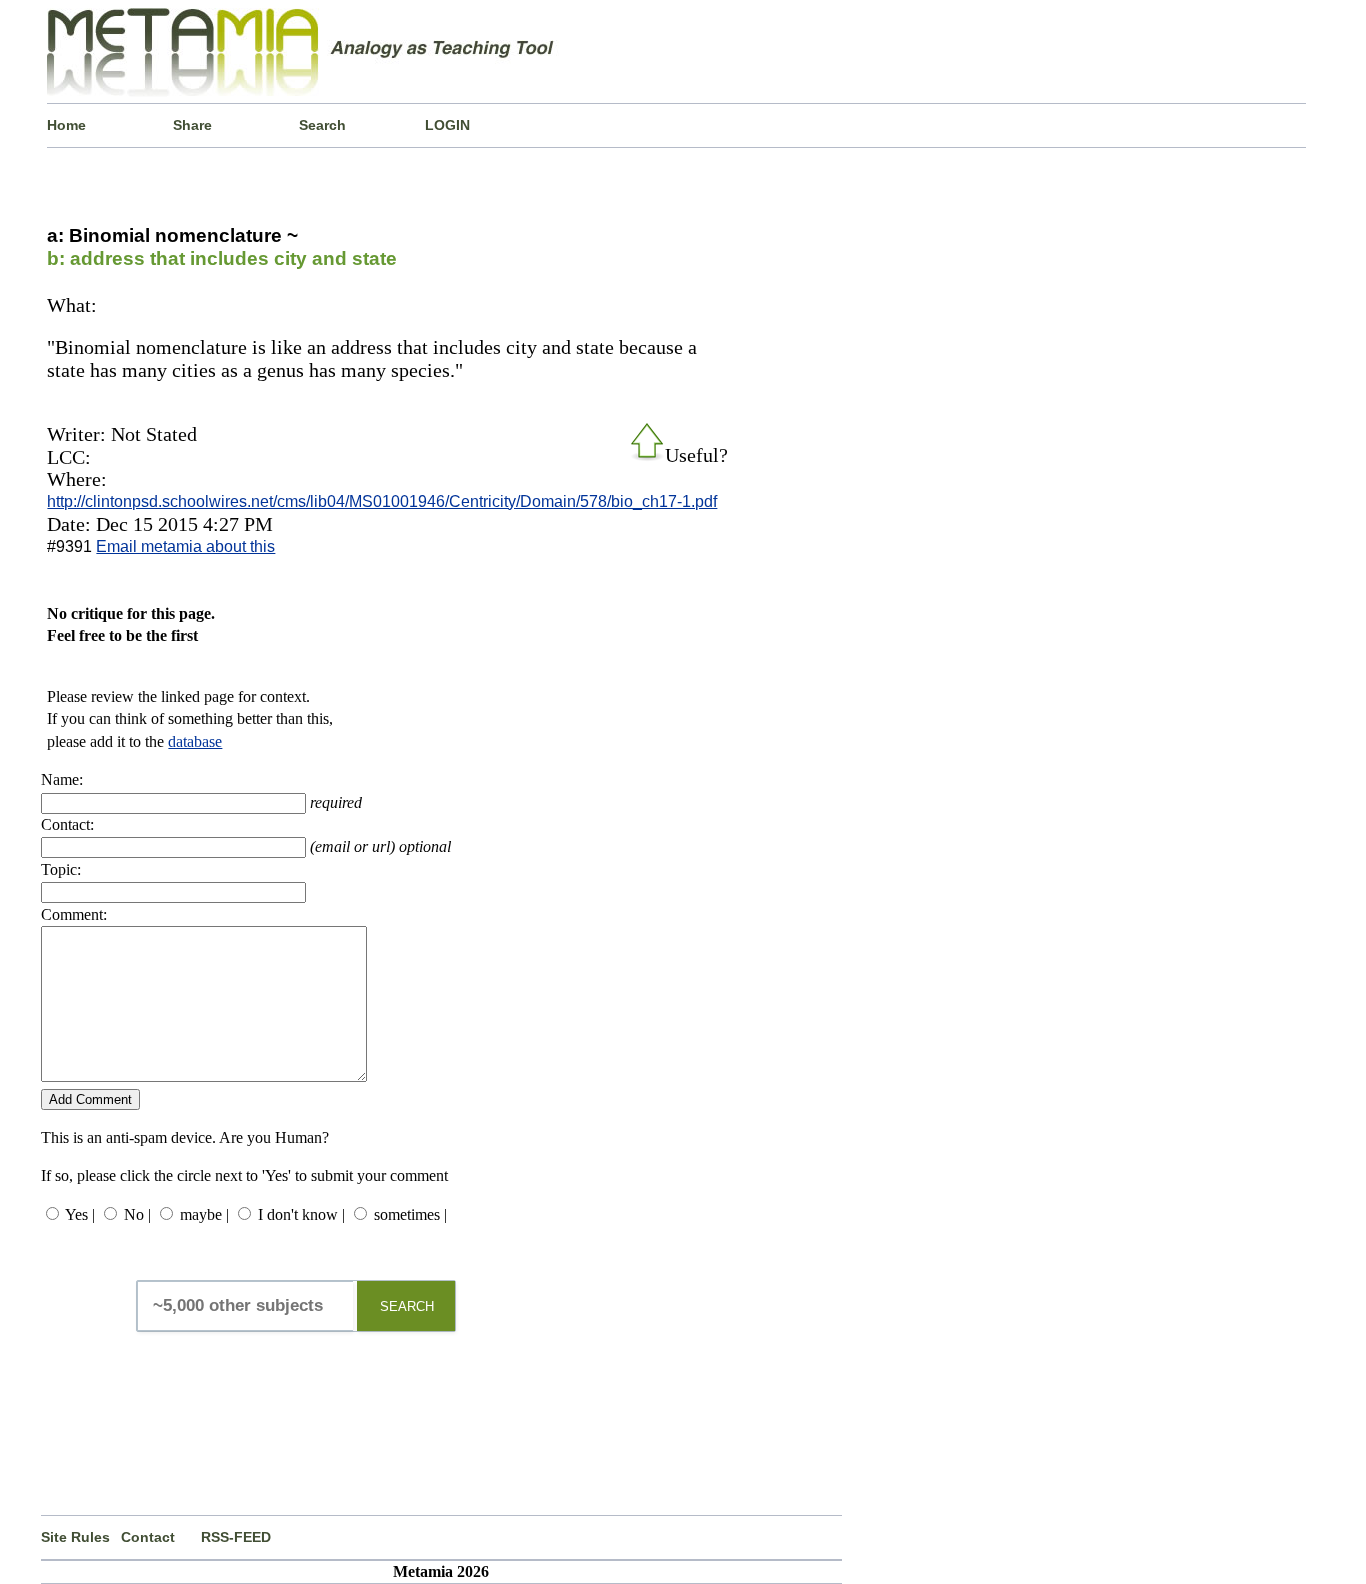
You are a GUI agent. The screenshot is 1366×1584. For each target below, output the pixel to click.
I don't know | (301, 1214)
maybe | (204, 1214)
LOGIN (447, 125)
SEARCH (407, 1306)
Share (192, 125)
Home (66, 125)
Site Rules (75, 1537)
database (195, 741)
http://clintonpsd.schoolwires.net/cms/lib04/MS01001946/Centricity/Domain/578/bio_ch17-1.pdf (382, 501)
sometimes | (410, 1214)
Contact (148, 1537)
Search (322, 125)
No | (137, 1214)
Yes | (80, 1214)
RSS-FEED (236, 1537)
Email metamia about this (185, 546)
